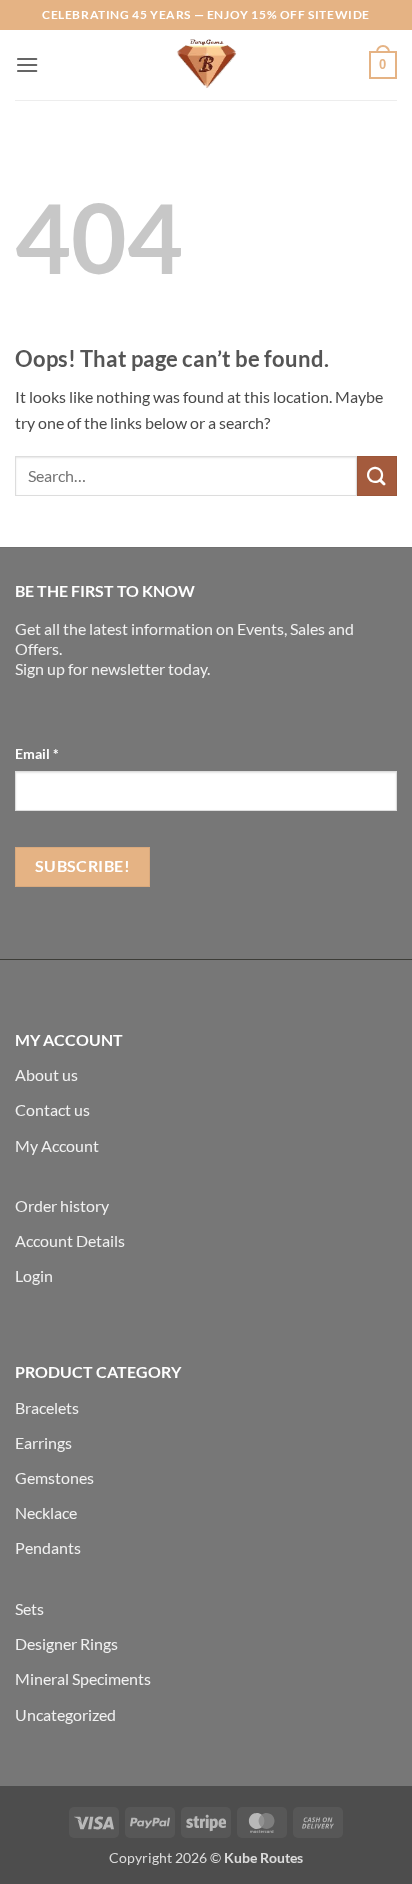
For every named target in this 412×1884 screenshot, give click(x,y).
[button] (27, 64)
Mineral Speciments (83, 1678)
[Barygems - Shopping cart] (206, 65)
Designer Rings (66, 1643)
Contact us (52, 1109)
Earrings (43, 1442)
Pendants (48, 1547)
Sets (29, 1608)
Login (34, 1275)
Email (37, 753)
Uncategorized (65, 1714)
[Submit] (377, 475)
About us (46, 1074)
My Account (57, 1145)
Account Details (70, 1240)
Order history (62, 1205)
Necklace (46, 1512)
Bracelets (47, 1407)
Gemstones (54, 1477)
